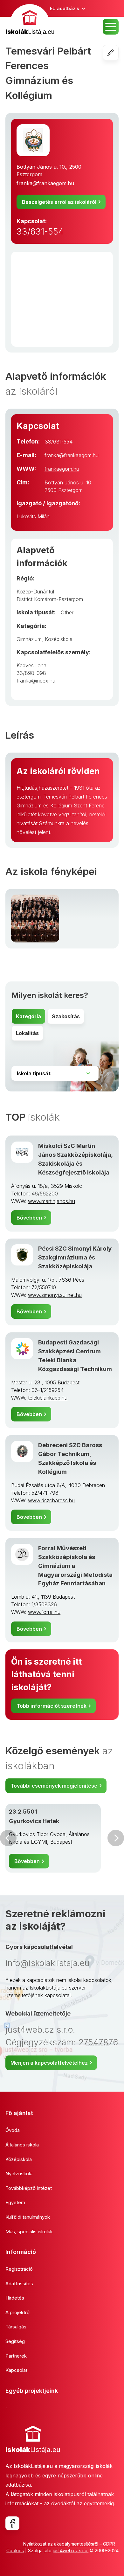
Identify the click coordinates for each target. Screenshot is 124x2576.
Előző (8, 1838)
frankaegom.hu (62, 469)
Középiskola (59, 639)
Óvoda (13, 2130)
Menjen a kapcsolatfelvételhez (49, 2063)
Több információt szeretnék (52, 1706)
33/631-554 (40, 232)
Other (67, 612)
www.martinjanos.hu (52, 1201)
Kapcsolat (16, 2370)
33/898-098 (31, 673)
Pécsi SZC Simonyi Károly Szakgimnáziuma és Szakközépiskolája (75, 1257)
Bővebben (29, 1218)
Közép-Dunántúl (35, 592)
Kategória (28, 1016)
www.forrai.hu (44, 1612)
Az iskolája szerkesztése (118, 53)
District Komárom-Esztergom (50, 599)
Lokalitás (27, 1033)
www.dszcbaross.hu (51, 1500)
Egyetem (15, 2202)
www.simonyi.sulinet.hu (55, 1295)
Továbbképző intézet (29, 2188)
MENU (111, 27)
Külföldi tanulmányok (28, 2217)
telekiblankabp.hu (48, 1398)
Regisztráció (19, 2269)
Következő (116, 1838)
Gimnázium (29, 639)
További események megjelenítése (54, 1786)
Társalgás (16, 2327)
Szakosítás (66, 1016)
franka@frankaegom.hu (45, 183)
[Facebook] (12, 2523)
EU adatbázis (65, 8)
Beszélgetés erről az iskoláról (59, 202)
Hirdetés (15, 2298)
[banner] (30, 20)
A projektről (18, 2312)
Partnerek (16, 2356)
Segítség (15, 2341)
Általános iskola (22, 2145)
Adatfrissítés (19, 2284)
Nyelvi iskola (19, 2174)
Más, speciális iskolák (29, 2232)
